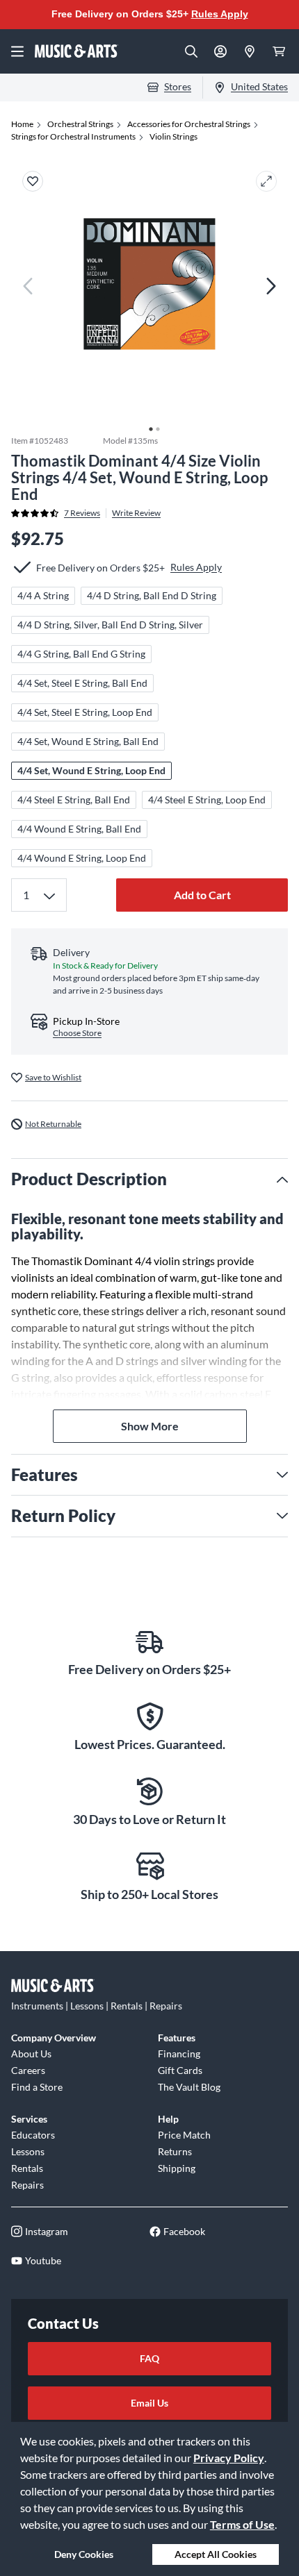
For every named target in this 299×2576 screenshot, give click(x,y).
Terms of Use (242, 2524)
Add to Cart (202, 895)
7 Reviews (82, 513)
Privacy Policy (229, 2458)
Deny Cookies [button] (84, 2554)
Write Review (136, 513)
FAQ (149, 2358)
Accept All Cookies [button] (216, 2554)
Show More (150, 1426)
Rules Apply (220, 14)
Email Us (149, 2403)
